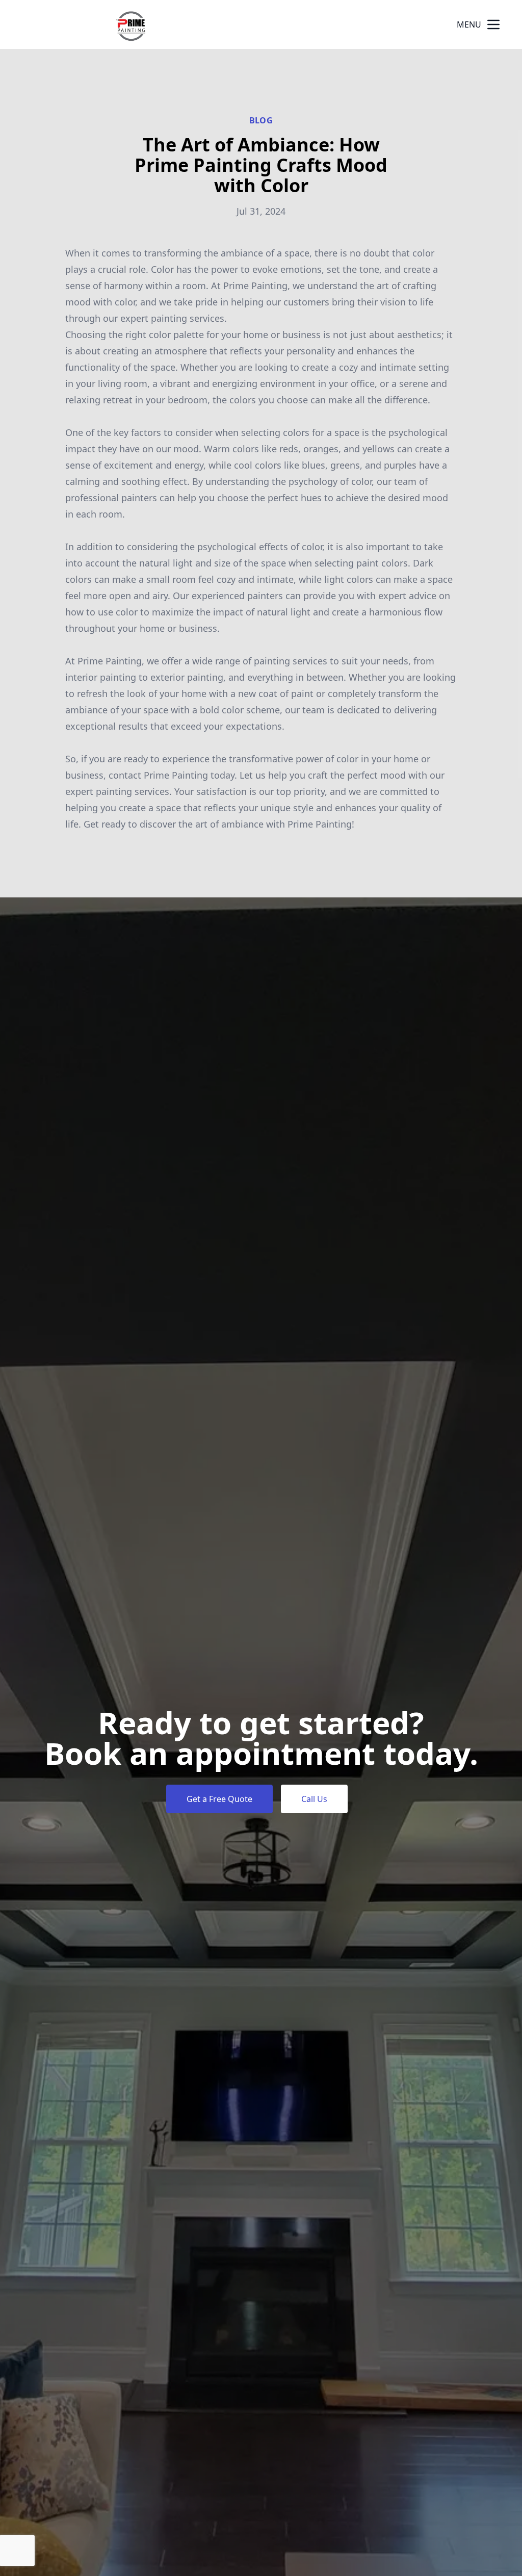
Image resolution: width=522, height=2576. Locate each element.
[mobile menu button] (493, 24)
